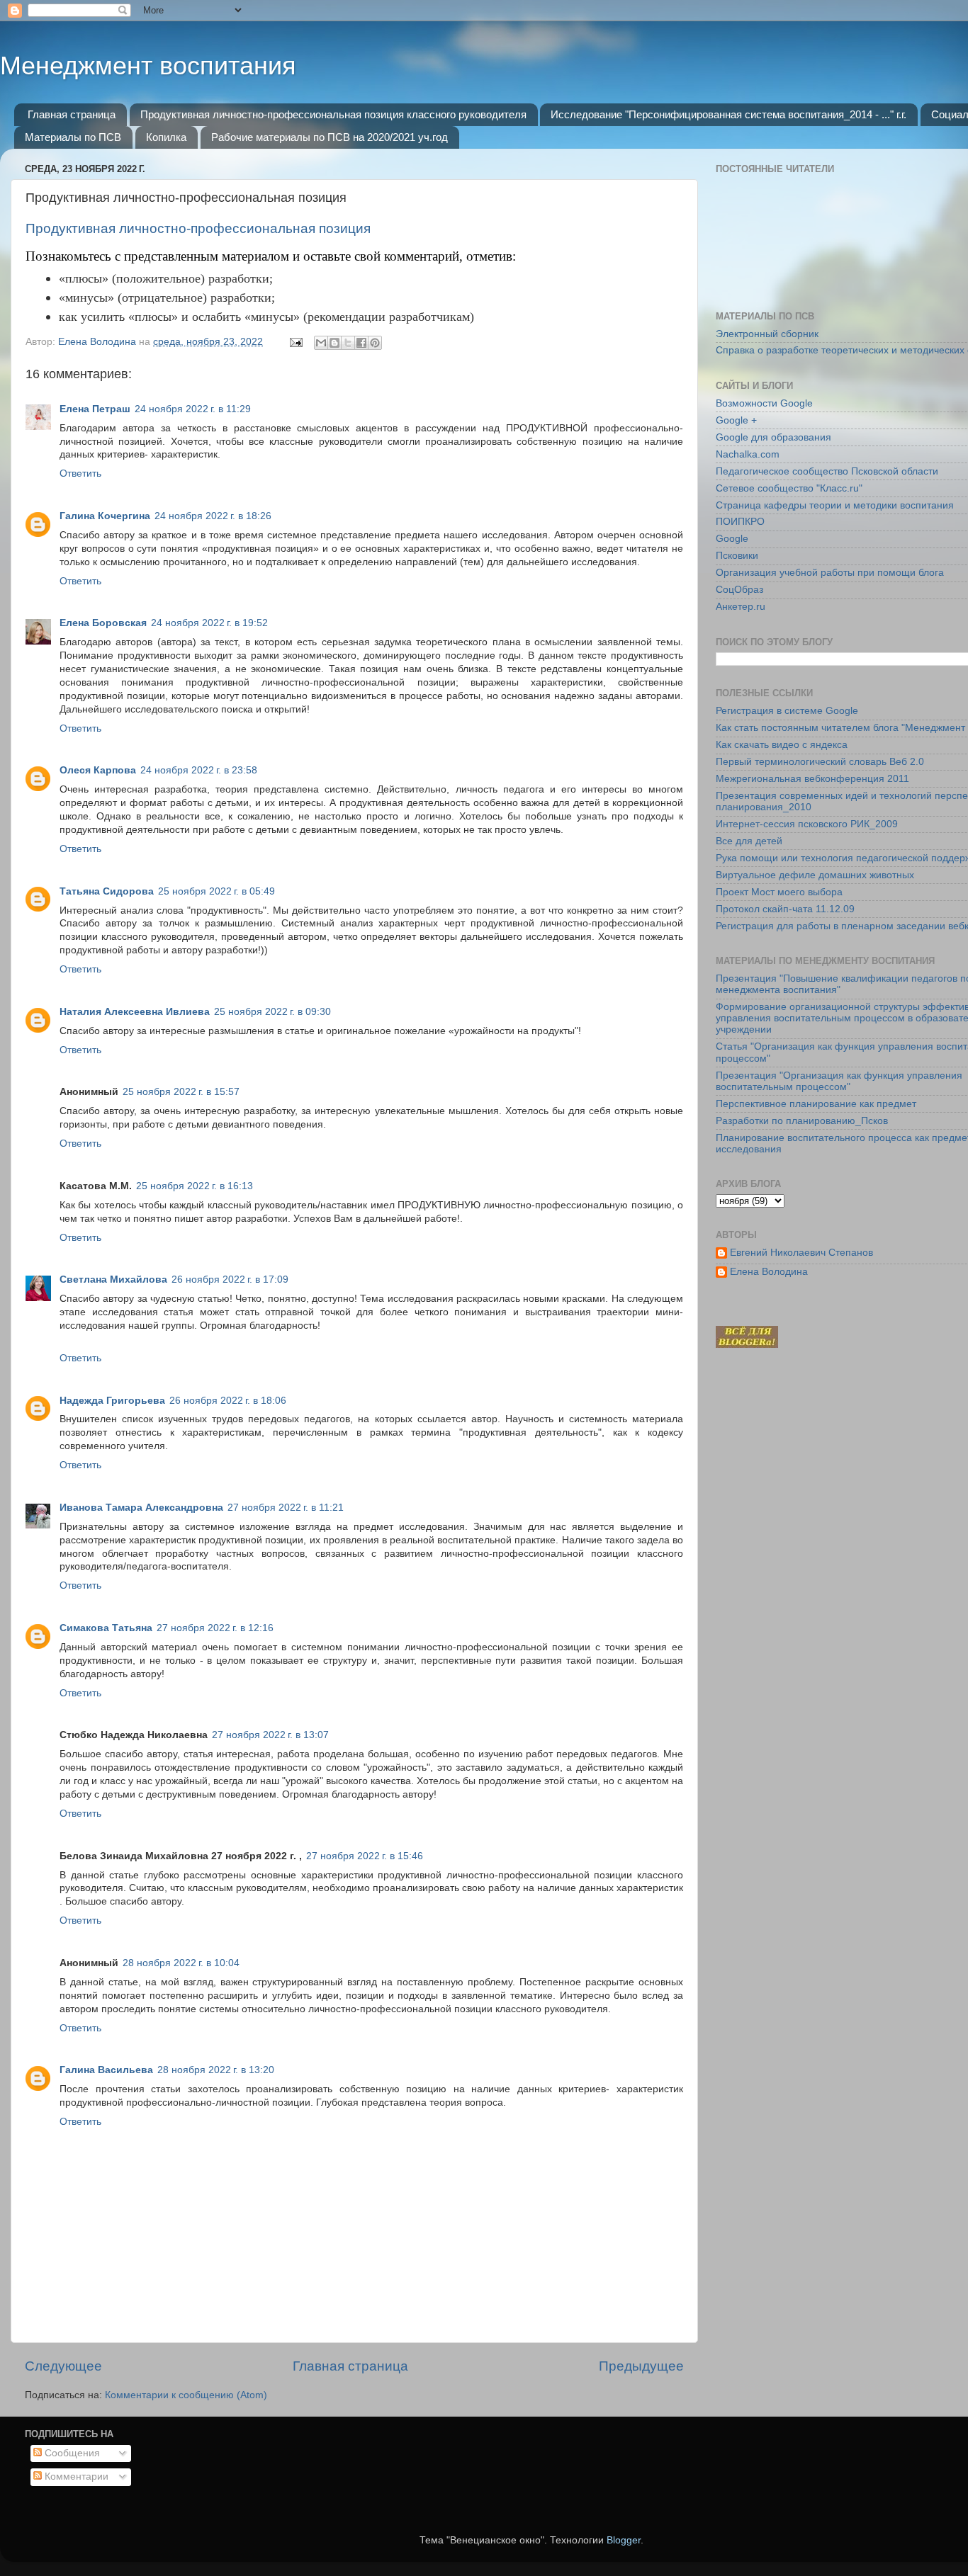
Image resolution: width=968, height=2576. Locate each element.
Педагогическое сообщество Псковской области (827, 471)
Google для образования (773, 437)
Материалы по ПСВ (73, 137)
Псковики (737, 556)
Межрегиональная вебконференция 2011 (812, 779)
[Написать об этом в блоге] (334, 343)
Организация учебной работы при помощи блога (830, 573)
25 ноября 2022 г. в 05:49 (216, 891)
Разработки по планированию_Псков (802, 1121)
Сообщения (71, 2453)
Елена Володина (769, 1272)
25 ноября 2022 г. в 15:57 (181, 1092)
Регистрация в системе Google (787, 711)
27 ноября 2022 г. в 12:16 (215, 1628)
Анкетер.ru (741, 607)
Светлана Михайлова (113, 1280)
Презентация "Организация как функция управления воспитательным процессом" (839, 1081)
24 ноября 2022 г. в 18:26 (213, 516)
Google (732, 539)
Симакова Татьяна (106, 1628)
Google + (736, 420)
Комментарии (75, 2476)
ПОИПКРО (740, 522)
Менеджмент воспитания (148, 66)
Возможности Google (764, 403)
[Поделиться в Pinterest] (375, 343)
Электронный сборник (767, 334)
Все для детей (749, 841)
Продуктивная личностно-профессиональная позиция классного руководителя (333, 114)
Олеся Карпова (98, 770)
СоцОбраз (739, 590)
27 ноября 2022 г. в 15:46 (365, 1856)
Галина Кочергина (105, 516)
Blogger (624, 2540)
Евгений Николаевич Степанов (801, 1253)
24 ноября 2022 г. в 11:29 (193, 409)
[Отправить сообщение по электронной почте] (295, 342)
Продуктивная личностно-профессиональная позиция (198, 228)
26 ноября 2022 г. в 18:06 (228, 1401)
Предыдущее (641, 2366)
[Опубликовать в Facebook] (361, 343)
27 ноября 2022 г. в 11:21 (286, 1508)
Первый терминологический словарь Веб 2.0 (820, 762)
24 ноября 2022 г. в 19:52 (209, 623)
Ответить (80, 473)
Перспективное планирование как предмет (816, 1104)
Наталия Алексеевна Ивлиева (135, 1012)
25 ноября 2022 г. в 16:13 (195, 1186)
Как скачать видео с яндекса (782, 745)
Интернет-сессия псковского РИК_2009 (807, 824)
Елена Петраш (95, 409)
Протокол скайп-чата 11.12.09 (785, 909)
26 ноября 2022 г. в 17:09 (230, 1280)
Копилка (166, 137)
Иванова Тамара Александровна (141, 1508)
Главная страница (72, 114)
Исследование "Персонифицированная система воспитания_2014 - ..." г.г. (728, 114)
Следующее (63, 2366)
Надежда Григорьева (112, 1401)
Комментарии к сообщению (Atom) (186, 2395)
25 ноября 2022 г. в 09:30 (272, 1012)
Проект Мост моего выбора (779, 892)
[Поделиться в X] (348, 343)
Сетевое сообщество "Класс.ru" (789, 488)
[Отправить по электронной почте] (321, 343)
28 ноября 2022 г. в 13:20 (216, 2070)
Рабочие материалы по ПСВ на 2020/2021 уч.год (330, 137)
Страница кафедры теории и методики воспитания (835, 505)
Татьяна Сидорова (107, 891)
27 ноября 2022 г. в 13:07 (270, 1735)
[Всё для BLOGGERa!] (747, 1345)
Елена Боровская (103, 623)
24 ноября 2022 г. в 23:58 (199, 770)
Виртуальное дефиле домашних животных (815, 875)
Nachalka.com (748, 454)
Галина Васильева (106, 2070)
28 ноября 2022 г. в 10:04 (181, 1963)
